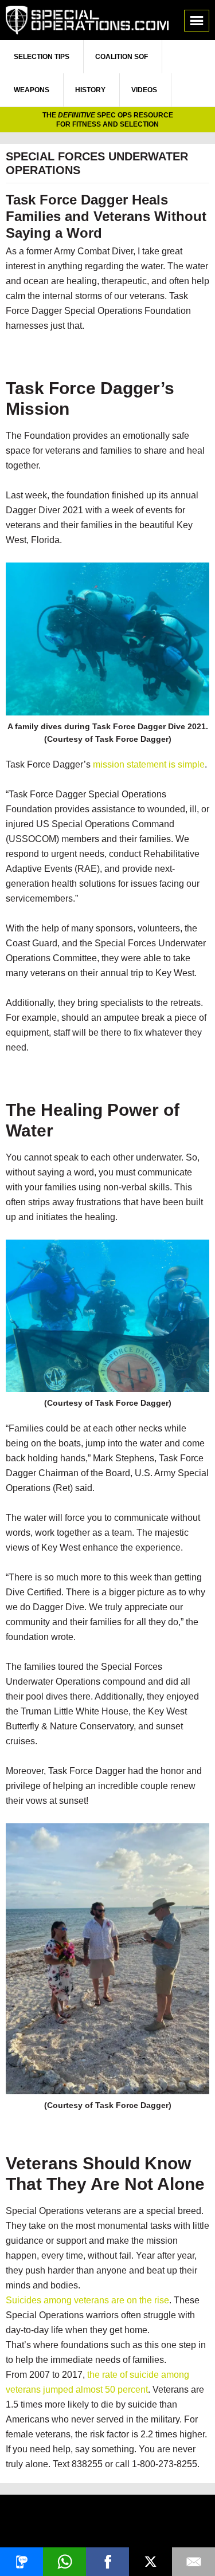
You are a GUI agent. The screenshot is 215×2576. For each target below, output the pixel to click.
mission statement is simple (149, 764)
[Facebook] (107, 2562)
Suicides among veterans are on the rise (87, 2300)
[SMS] (21, 2562)
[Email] (193, 2562)
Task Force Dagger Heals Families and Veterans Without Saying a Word (106, 216)
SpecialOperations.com (87, 20)
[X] (150, 2562)
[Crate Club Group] (107, 2522)
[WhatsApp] (64, 2562)
